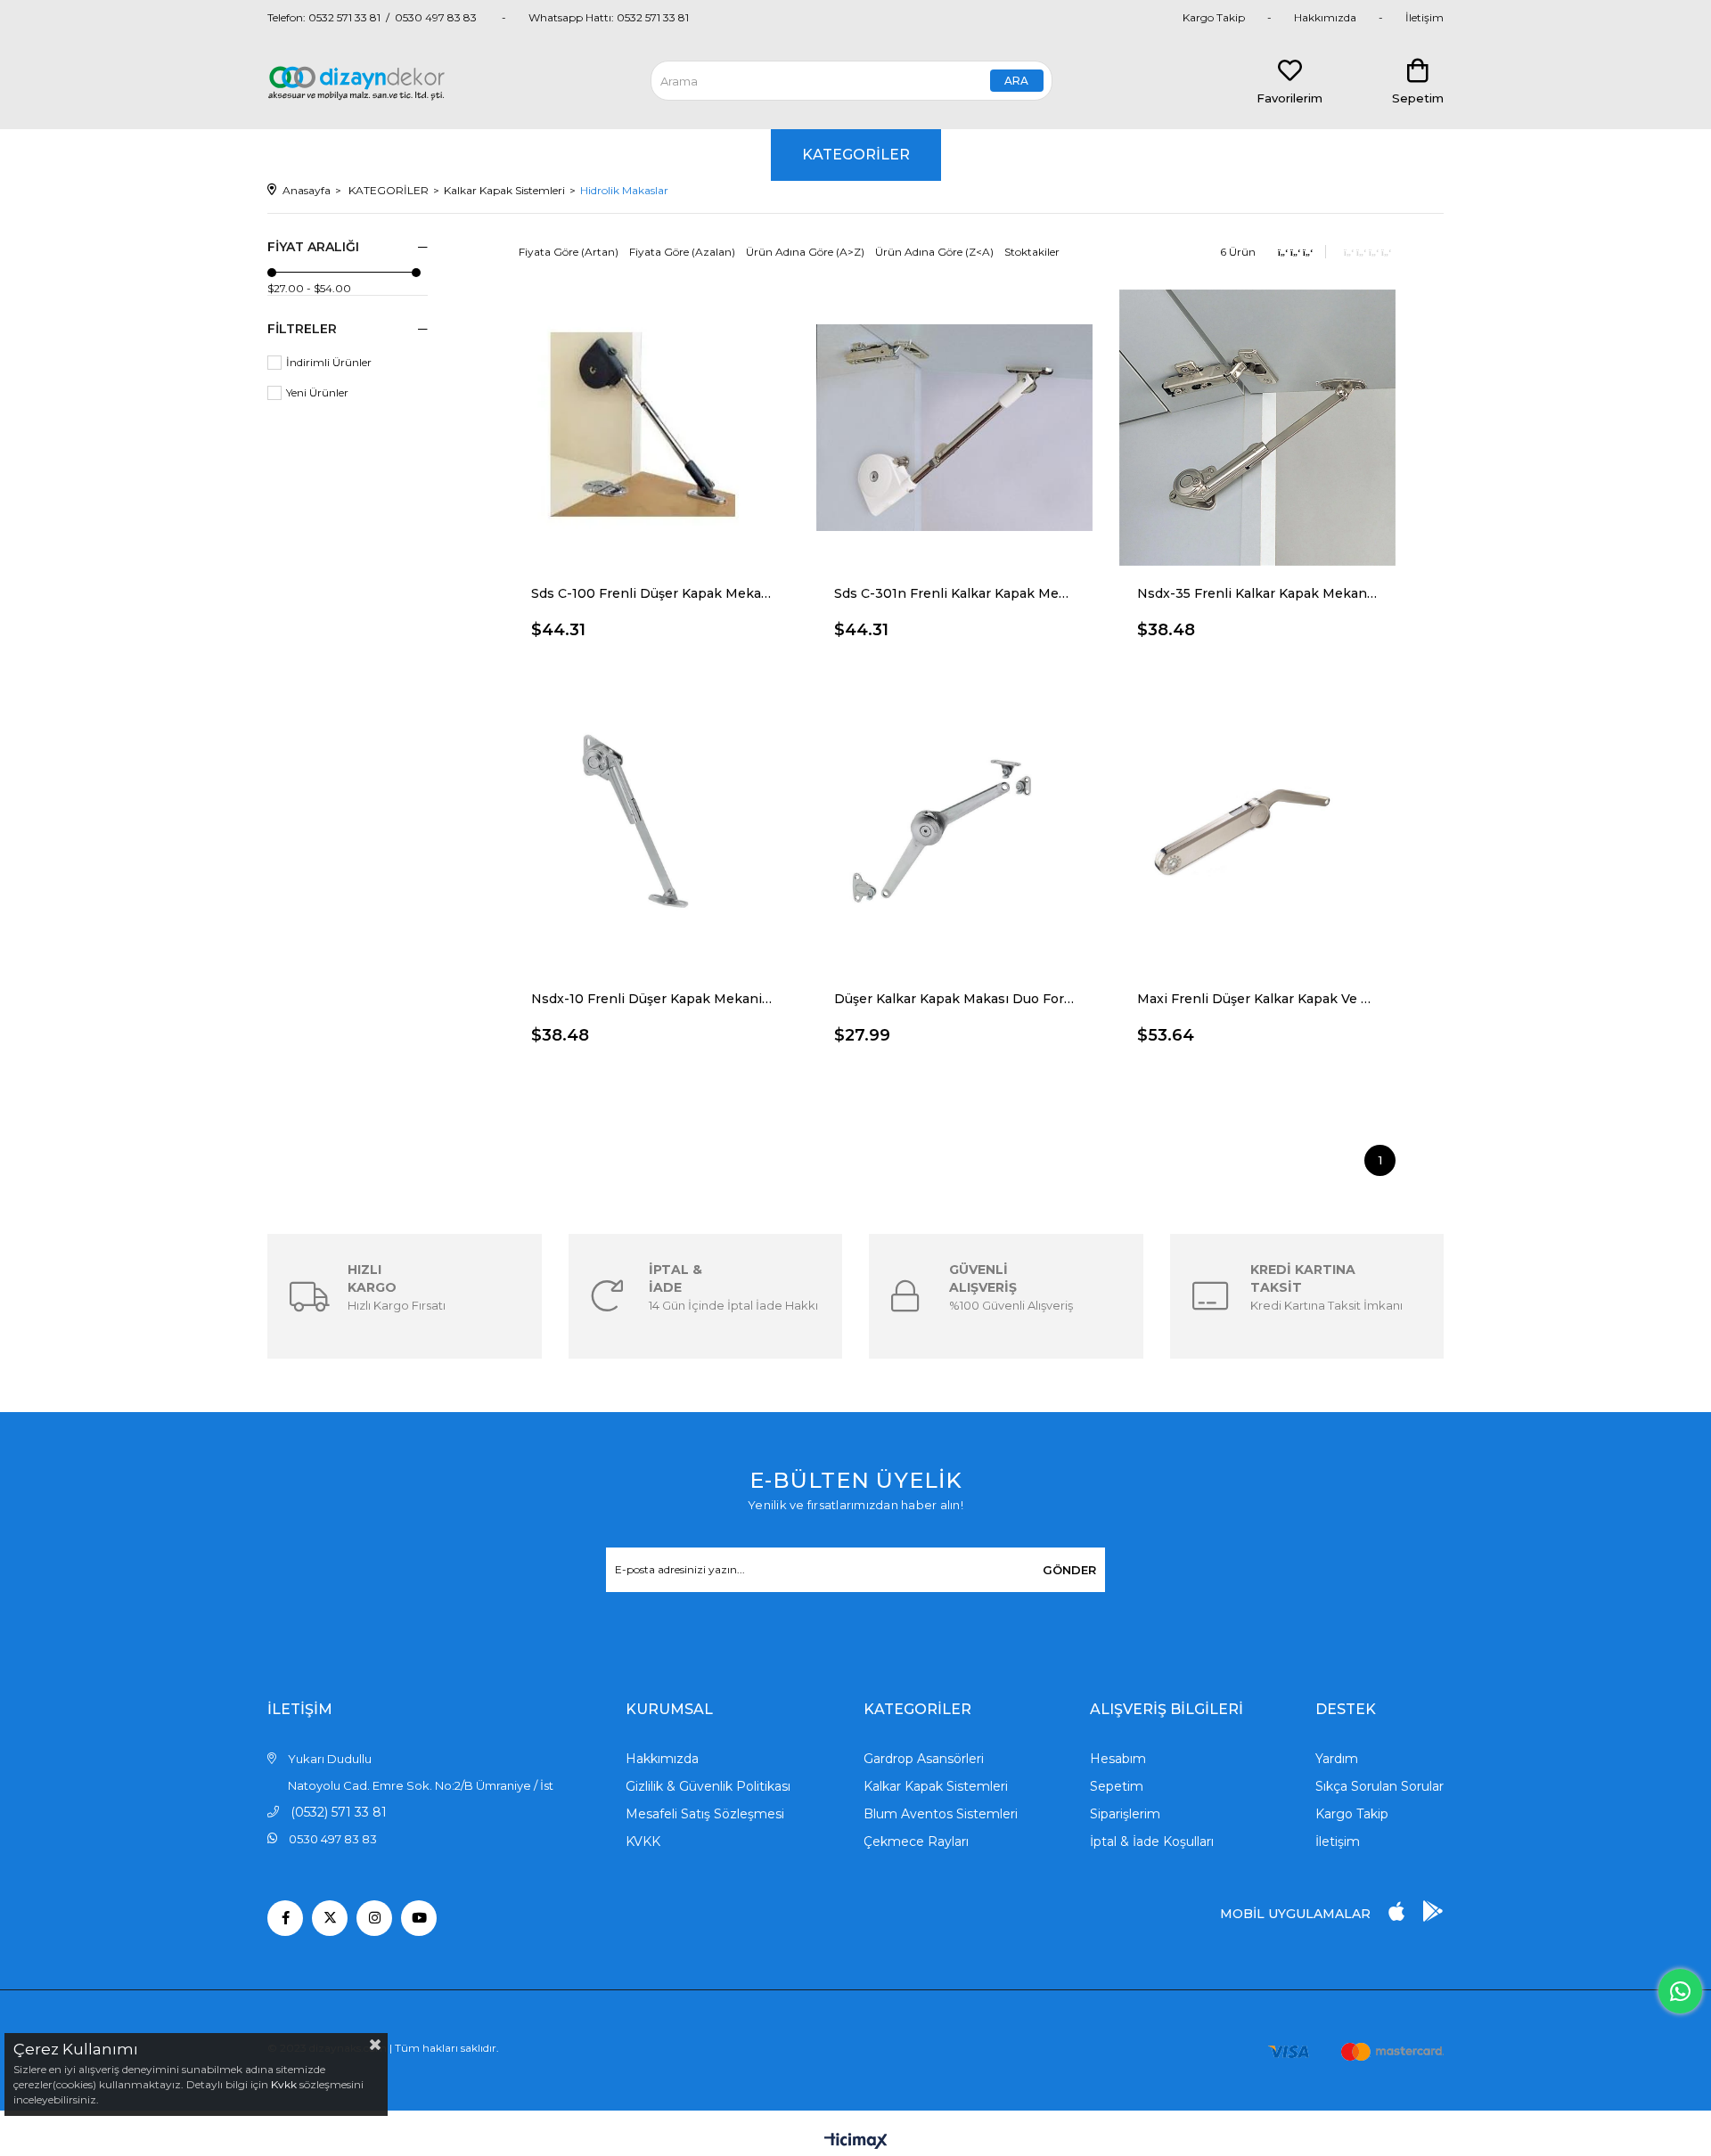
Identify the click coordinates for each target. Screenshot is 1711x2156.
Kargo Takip (1214, 17)
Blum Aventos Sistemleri (941, 1814)
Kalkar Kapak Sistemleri (936, 1786)
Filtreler (302, 329)
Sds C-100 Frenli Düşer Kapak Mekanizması (651, 593)
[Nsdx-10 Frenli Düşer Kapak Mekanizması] (651, 833)
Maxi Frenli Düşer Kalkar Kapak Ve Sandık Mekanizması (1257, 999)
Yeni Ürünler (317, 392)
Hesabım (1118, 1759)
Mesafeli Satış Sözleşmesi (705, 1814)
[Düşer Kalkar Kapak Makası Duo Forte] (954, 833)
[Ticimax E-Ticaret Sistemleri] (856, 2142)
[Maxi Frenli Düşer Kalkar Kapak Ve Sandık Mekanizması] (1257, 833)
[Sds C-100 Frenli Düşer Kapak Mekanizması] (651, 428)
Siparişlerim (1125, 1814)
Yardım (1337, 1759)
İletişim (1424, 17)
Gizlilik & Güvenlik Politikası (708, 1786)
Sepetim (1117, 1786)
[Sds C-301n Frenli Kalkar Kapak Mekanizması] (954, 428)
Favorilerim (1289, 98)
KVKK (643, 1842)
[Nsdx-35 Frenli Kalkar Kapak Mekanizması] (1257, 428)
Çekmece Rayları (916, 1842)
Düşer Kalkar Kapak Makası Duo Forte (954, 999)
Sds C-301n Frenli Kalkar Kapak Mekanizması (954, 593)
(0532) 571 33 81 (339, 1812)
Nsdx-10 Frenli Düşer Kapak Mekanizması (651, 999)
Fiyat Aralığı (313, 247)
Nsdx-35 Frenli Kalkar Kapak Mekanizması (1257, 593)
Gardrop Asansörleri (924, 1759)
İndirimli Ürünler (329, 362)
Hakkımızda (1325, 17)
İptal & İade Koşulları (1152, 1842)
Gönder (1069, 1570)
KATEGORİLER (856, 155)
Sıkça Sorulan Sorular (1379, 1786)
